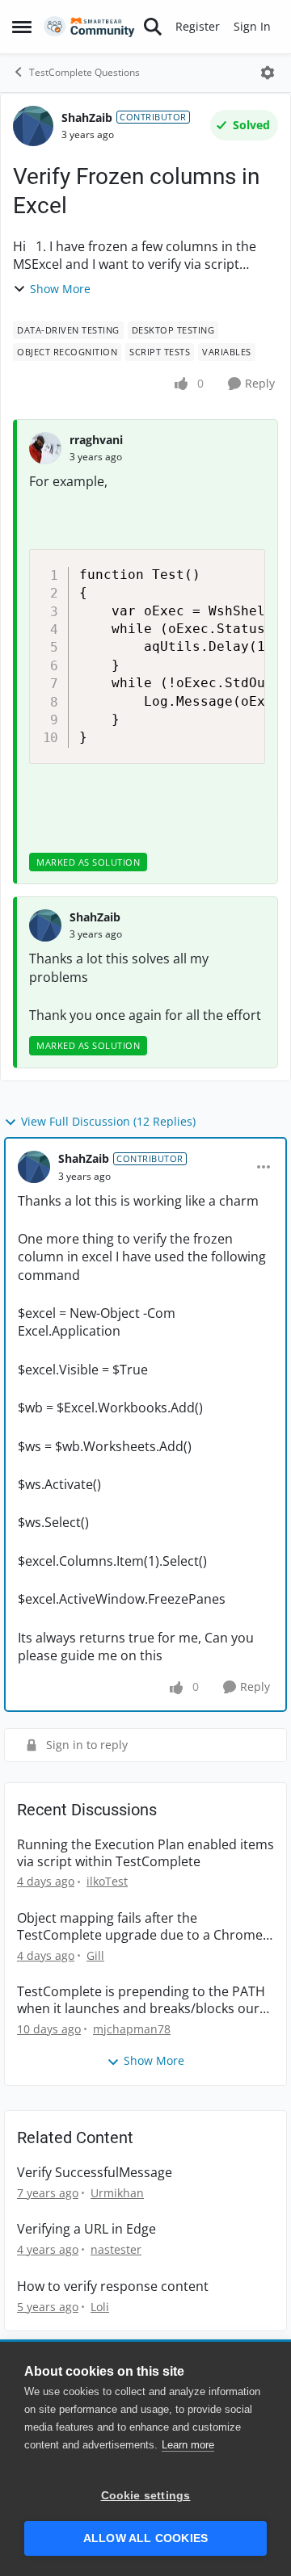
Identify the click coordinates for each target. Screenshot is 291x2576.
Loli (100, 2307)
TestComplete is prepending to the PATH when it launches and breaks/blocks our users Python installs (141, 2000)
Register (198, 26)
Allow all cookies (145, 2538)
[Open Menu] (268, 73)
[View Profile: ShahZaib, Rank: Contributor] (33, 126)
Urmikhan (117, 2193)
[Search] (153, 27)
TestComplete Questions (84, 72)
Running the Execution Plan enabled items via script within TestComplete (145, 1853)
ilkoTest (107, 1881)
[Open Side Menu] (22, 27)
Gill (95, 1955)
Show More (60, 289)
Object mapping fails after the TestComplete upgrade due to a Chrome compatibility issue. (140, 1927)
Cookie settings (146, 2496)
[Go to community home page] (89, 27)
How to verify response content (113, 2287)
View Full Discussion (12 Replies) (108, 1121)
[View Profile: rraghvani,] (45, 448)
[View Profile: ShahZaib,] (45, 925)
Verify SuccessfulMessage (95, 2173)
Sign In (252, 26)
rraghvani (96, 440)
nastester (116, 2249)
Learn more (188, 2445)
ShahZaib (87, 117)
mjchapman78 (132, 2029)
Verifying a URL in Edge (86, 2229)
